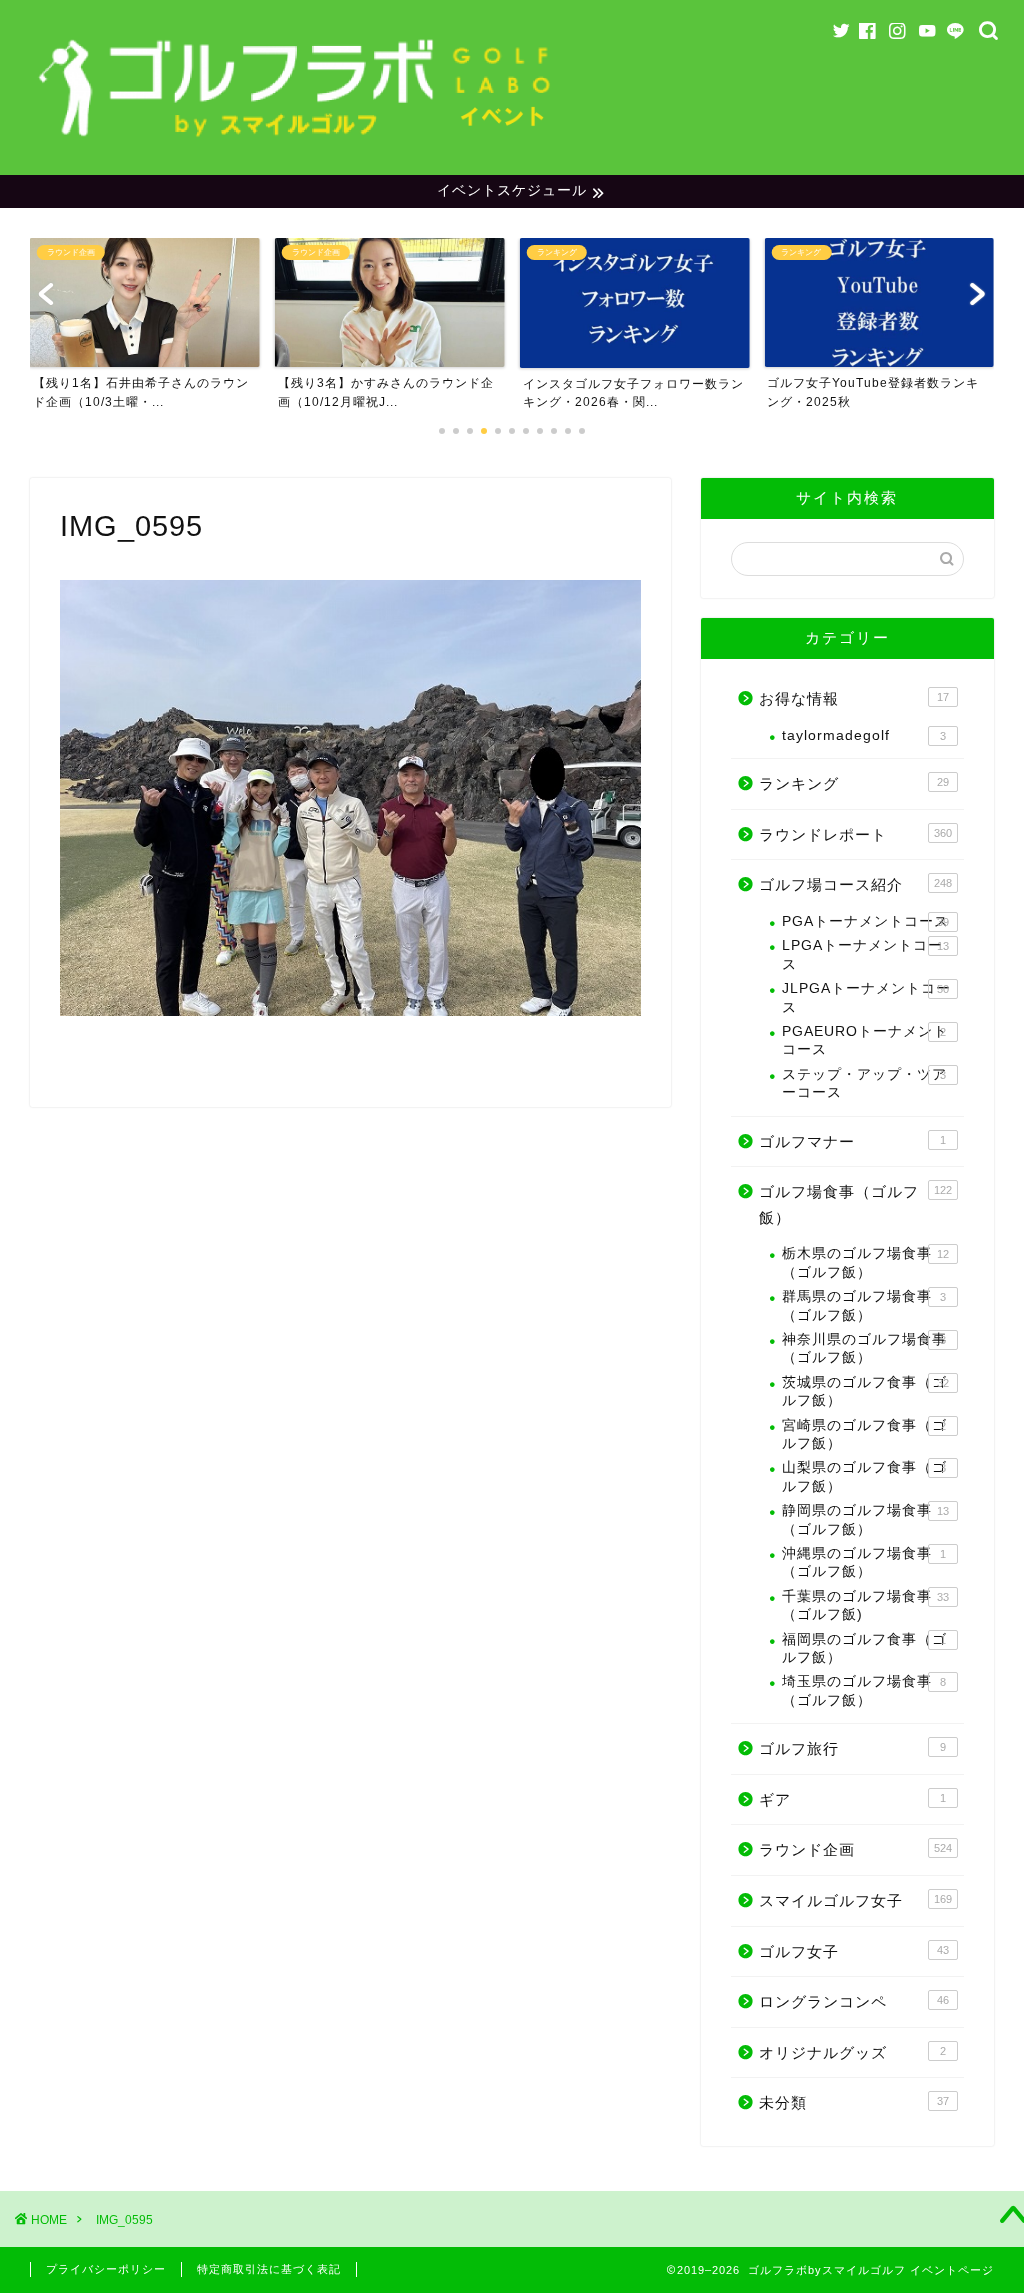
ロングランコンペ (854, 2001)
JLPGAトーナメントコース (866, 997)
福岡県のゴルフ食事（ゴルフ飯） (864, 1648)
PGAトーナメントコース (865, 921)
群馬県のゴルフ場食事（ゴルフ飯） (864, 1305)
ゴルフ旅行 (852, 1748)
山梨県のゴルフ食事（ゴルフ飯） (864, 1476)
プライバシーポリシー (106, 2269)
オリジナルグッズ (852, 2052)
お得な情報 (854, 698)
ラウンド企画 (855, 1849)
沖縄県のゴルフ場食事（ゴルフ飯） (864, 1562)
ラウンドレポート (855, 834)
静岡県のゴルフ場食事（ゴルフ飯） (865, 1519)
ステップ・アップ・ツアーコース (864, 1083)
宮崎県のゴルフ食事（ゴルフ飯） (864, 1434)
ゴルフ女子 (854, 1951)
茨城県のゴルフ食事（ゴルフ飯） (865, 1391)
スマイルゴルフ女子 (855, 1900)
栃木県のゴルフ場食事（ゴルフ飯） (865, 1262)
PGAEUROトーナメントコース (865, 1040)
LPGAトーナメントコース (865, 954)
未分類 (854, 2102)
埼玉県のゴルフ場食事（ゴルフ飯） (864, 1690)
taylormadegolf (864, 735)
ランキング (854, 783)
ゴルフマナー (852, 1141)
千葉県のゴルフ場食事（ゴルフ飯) (865, 1605)
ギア (852, 1799)
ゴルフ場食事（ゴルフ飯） (855, 1204)
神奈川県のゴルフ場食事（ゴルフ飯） (864, 1348)
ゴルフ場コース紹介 (855, 884)
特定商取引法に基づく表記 (269, 2269)
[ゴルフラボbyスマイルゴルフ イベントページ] (297, 145)
